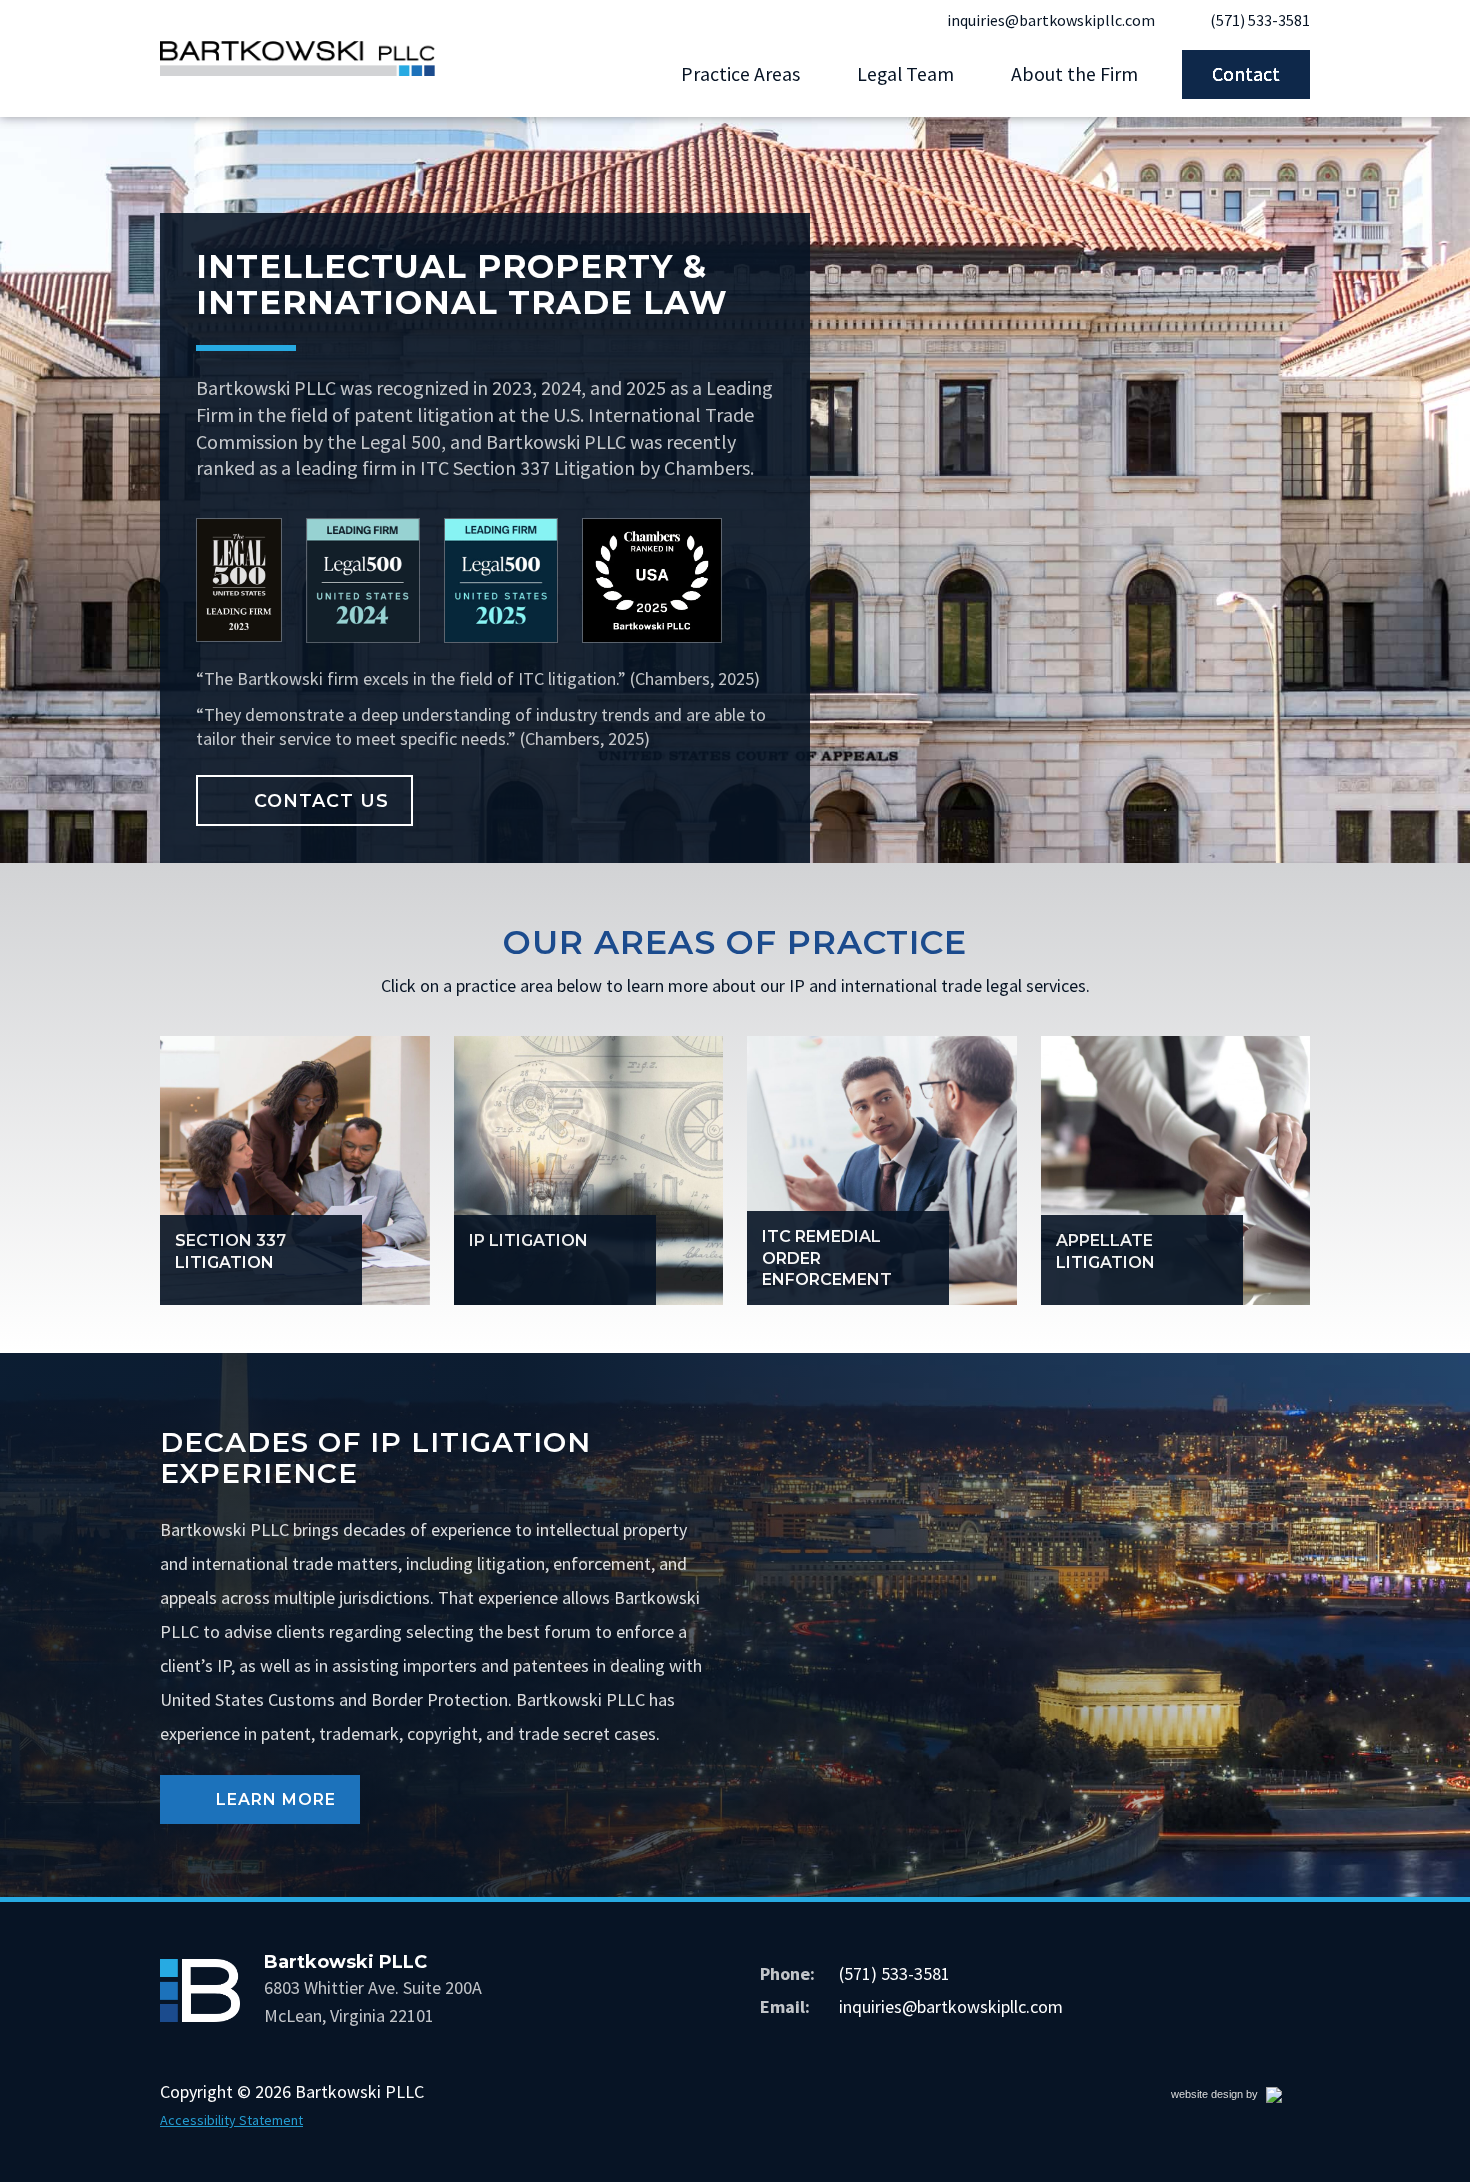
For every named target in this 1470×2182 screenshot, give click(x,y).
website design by (1236, 2097)
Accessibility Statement (231, 2120)
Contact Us (321, 800)
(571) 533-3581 (1260, 20)
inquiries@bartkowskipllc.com (1051, 20)
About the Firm (1074, 74)
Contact (1246, 74)
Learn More (288, 1807)
